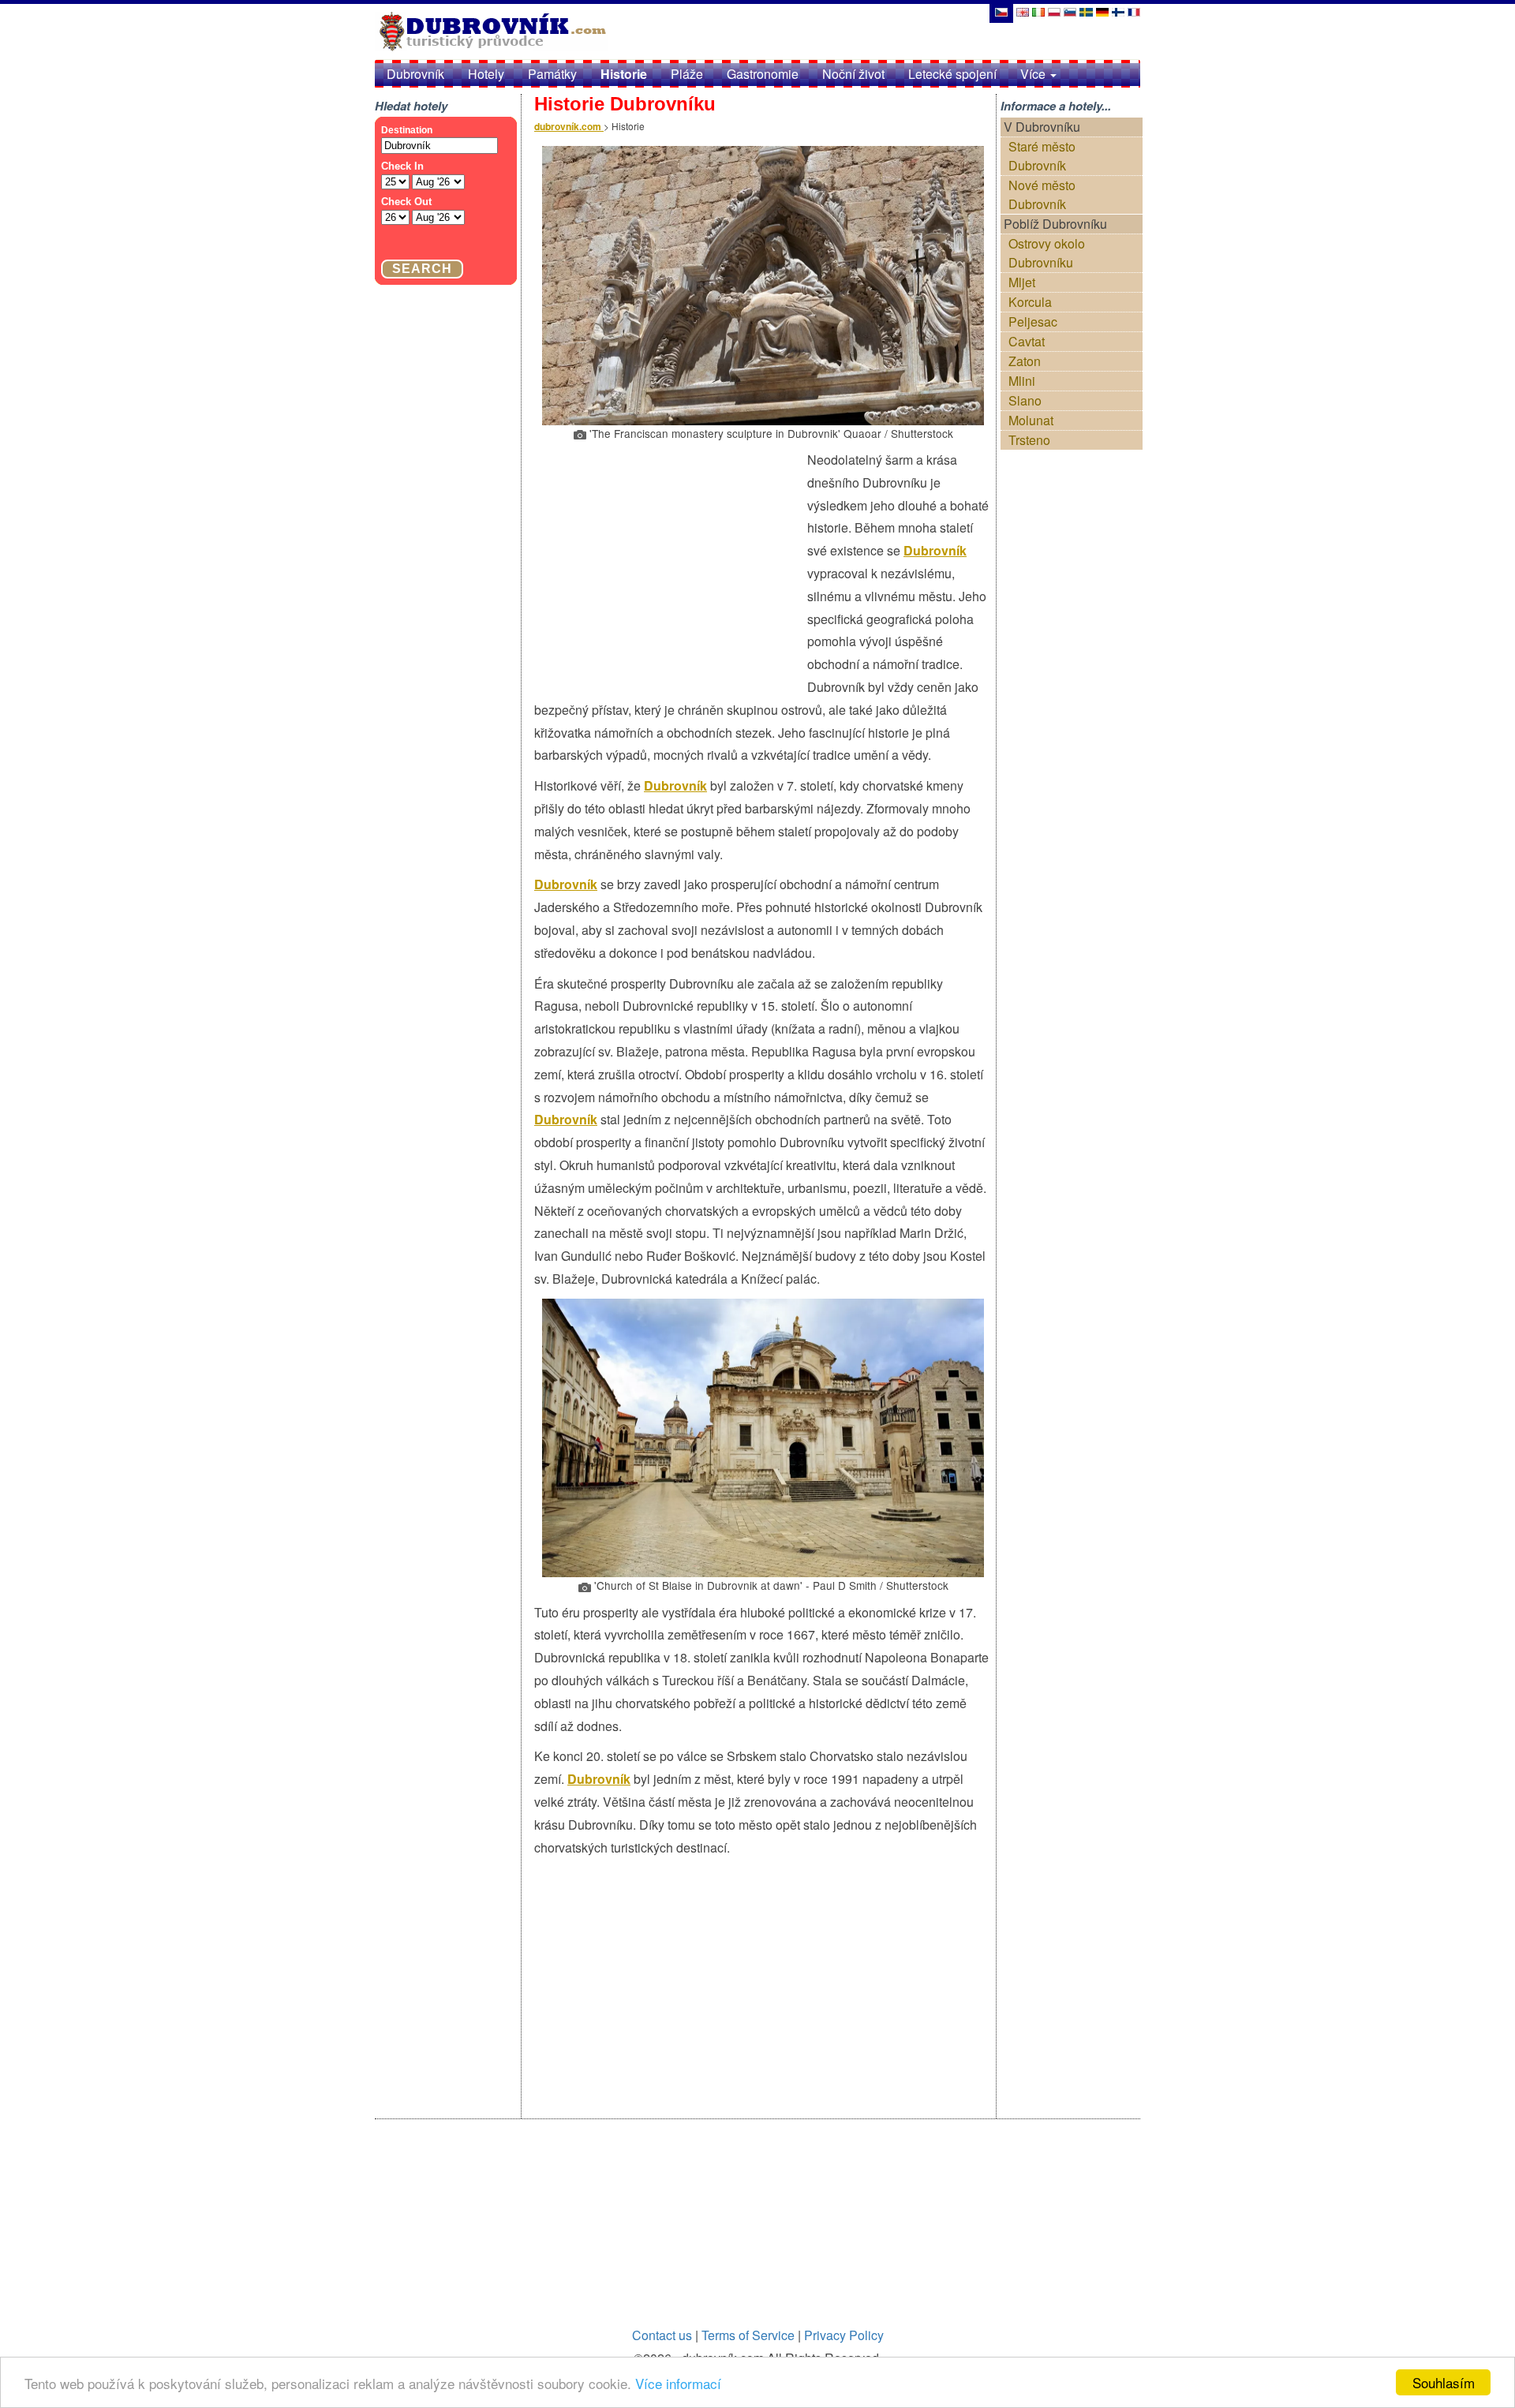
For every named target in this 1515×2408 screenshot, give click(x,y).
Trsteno (1029, 440)
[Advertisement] (671, 563)
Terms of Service (748, 2335)
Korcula (1030, 302)
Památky (552, 74)
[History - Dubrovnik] (1023, 11)
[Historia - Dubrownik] (1054, 11)
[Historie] (1001, 11)
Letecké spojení (952, 74)
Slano (1025, 400)
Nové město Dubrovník (1042, 194)
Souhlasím (1444, 2382)
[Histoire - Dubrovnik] (1134, 11)
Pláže (687, 74)
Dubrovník (415, 74)
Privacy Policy (844, 2335)
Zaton (1025, 361)
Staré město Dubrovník (1042, 156)
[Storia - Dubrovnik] (1038, 11)
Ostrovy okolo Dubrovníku (1047, 253)
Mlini (1022, 381)
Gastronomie (763, 74)
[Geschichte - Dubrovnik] (1102, 11)
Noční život (853, 74)
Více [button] (1034, 74)
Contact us (662, 2335)
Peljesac (1033, 322)
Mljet (1022, 282)
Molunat (1031, 420)
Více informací (678, 2383)
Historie (624, 74)
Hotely (486, 74)
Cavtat (1027, 341)
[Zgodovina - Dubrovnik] (1070, 11)
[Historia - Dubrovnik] (1086, 11)
